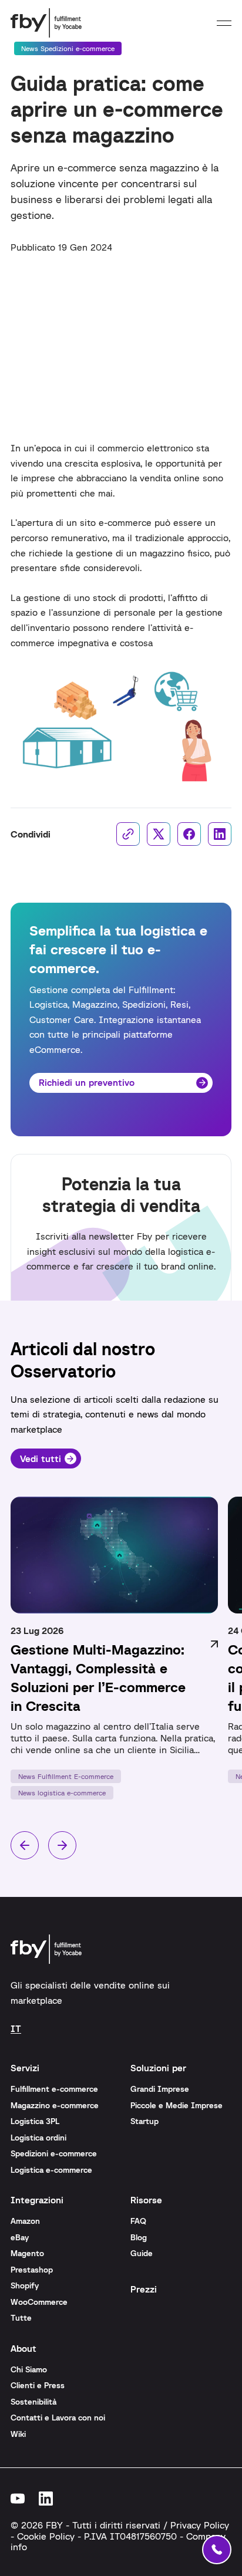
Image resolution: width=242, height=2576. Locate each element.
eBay (20, 2237)
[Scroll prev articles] (25, 1845)
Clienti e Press (38, 2385)
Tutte (21, 2318)
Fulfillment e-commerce (54, 2089)
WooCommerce (39, 2302)
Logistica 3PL (35, 2121)
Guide (142, 2253)
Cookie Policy (46, 2536)
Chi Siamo (29, 2369)
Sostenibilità (33, 2402)
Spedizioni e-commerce (54, 2153)
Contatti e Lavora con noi (58, 2418)
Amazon (25, 2221)
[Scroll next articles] (62, 1845)
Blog (139, 2237)
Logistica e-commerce (51, 2170)
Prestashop (32, 2270)
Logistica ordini (38, 2138)
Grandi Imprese (160, 2089)
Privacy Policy (200, 2525)
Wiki (18, 2434)
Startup (144, 2121)
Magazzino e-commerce (55, 2105)
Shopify (25, 2285)
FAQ (138, 2221)
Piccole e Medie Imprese (177, 2105)
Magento (27, 2253)
